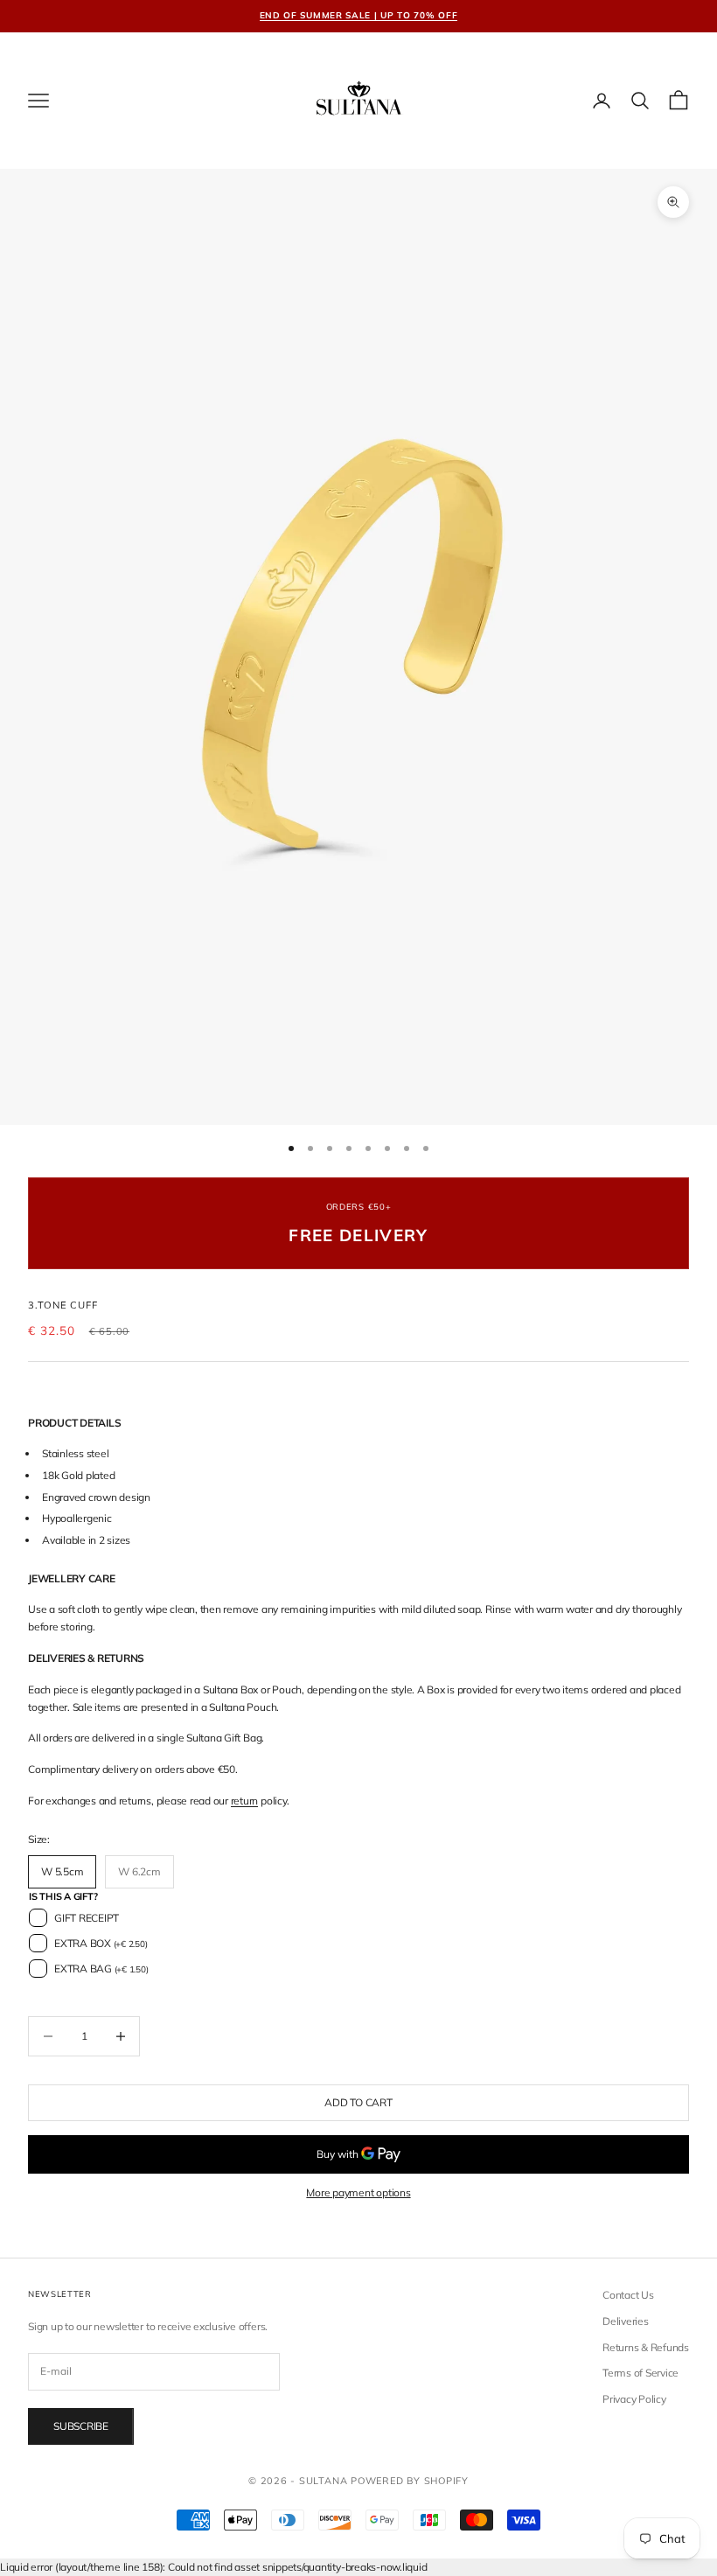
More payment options (358, 2192)
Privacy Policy (634, 2399)
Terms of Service (640, 2373)
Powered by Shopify (410, 2481)
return (245, 1801)
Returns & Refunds (646, 2347)
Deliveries (626, 2321)
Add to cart (358, 2102)
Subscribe (81, 2426)
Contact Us (628, 2295)
